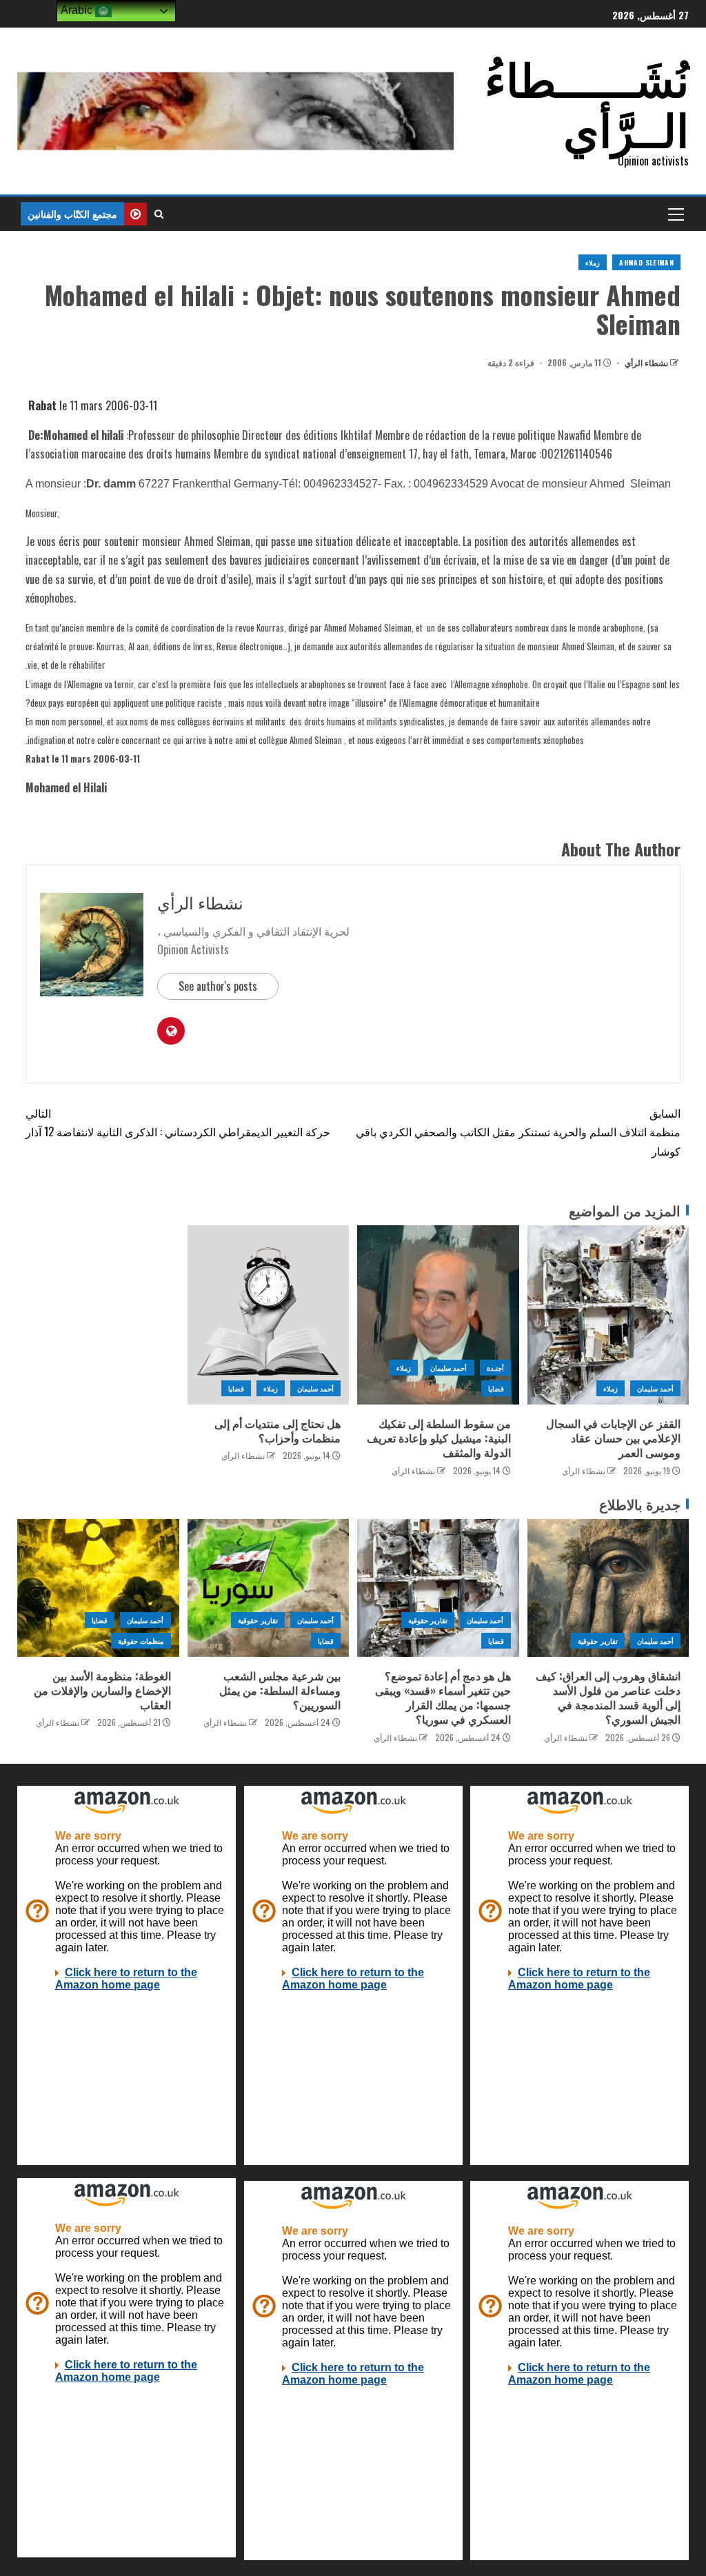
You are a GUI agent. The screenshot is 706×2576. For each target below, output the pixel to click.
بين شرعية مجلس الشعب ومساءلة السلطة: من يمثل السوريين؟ (280, 1690)
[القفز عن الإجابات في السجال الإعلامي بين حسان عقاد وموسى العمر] (608, 1315)
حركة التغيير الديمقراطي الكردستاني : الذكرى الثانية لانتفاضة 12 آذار (178, 1122)
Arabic (78, 10)
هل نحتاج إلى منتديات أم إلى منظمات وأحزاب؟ (278, 1430)
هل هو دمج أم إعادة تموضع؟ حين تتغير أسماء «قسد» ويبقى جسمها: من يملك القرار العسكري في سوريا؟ (443, 1698)
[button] (675, 214)
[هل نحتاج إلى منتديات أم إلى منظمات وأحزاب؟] (269, 1315)
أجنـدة (495, 1368)
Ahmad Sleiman (646, 262)
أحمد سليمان (655, 1388)
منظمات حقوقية (141, 1641)
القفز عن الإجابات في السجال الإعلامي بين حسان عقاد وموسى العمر (613, 1438)
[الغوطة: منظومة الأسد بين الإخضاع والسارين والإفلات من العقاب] (98, 1588)
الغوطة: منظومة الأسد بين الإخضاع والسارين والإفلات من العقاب (102, 1690)
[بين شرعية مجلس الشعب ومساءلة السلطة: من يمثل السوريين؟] (269, 1588)
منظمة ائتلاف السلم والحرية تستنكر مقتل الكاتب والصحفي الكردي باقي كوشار (518, 1131)
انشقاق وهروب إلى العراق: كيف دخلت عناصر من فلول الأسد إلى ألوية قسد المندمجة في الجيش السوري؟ (608, 1698)
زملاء (593, 262)
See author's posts (218, 986)
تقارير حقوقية (597, 1641)
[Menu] (675, 214)
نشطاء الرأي (645, 362)
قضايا (496, 1388)
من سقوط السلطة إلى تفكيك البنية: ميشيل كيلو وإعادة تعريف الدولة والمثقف (439, 1438)
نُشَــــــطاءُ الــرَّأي (587, 102)
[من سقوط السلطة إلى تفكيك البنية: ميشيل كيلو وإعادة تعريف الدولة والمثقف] (438, 1315)
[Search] (159, 214)
